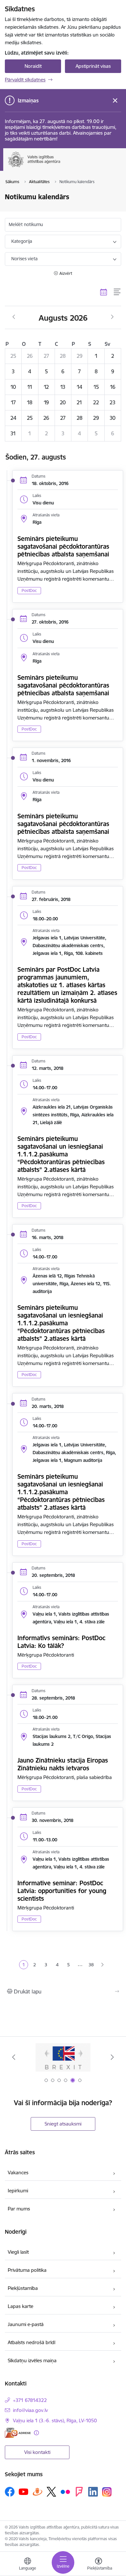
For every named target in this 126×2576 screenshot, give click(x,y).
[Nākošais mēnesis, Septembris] (112, 317)
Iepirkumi (18, 2191)
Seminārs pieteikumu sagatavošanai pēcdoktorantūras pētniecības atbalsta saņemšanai (63, 546)
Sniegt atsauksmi (63, 2124)
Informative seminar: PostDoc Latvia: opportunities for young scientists (62, 1891)
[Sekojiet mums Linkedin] (93, 2492)
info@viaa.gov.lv (30, 2410)
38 (91, 1965)
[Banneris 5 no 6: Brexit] (63, 2057)
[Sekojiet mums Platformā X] (51, 2492)
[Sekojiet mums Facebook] (10, 2492)
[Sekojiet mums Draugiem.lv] (37, 2492)
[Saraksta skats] (117, 292)
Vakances (18, 2173)
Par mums (19, 2209)
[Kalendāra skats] (104, 292)
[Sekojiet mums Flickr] (65, 2491)
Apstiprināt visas (93, 66)
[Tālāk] (112, 2057)
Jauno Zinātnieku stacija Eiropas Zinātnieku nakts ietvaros (63, 1764)
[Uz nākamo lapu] (103, 1965)
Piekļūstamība (23, 2288)
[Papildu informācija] (36, 2433)
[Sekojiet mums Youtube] (24, 2491)
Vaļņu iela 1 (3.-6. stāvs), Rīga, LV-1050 (55, 2421)
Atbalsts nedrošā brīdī (31, 2342)
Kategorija (22, 241)
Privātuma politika (27, 2270)
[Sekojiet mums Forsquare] (79, 2492)
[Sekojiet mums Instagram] (107, 2492)
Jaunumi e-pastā (26, 2324)
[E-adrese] (18, 2433)
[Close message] (115, 101)
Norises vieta (24, 259)
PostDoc (29, 590)
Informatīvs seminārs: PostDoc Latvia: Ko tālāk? (61, 1642)
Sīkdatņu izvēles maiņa (32, 2360)
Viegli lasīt (18, 2252)
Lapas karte (21, 2306)
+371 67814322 (30, 2400)
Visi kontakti (37, 2452)
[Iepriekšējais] (14, 2057)
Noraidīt (33, 66)
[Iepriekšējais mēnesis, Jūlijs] (14, 317)
